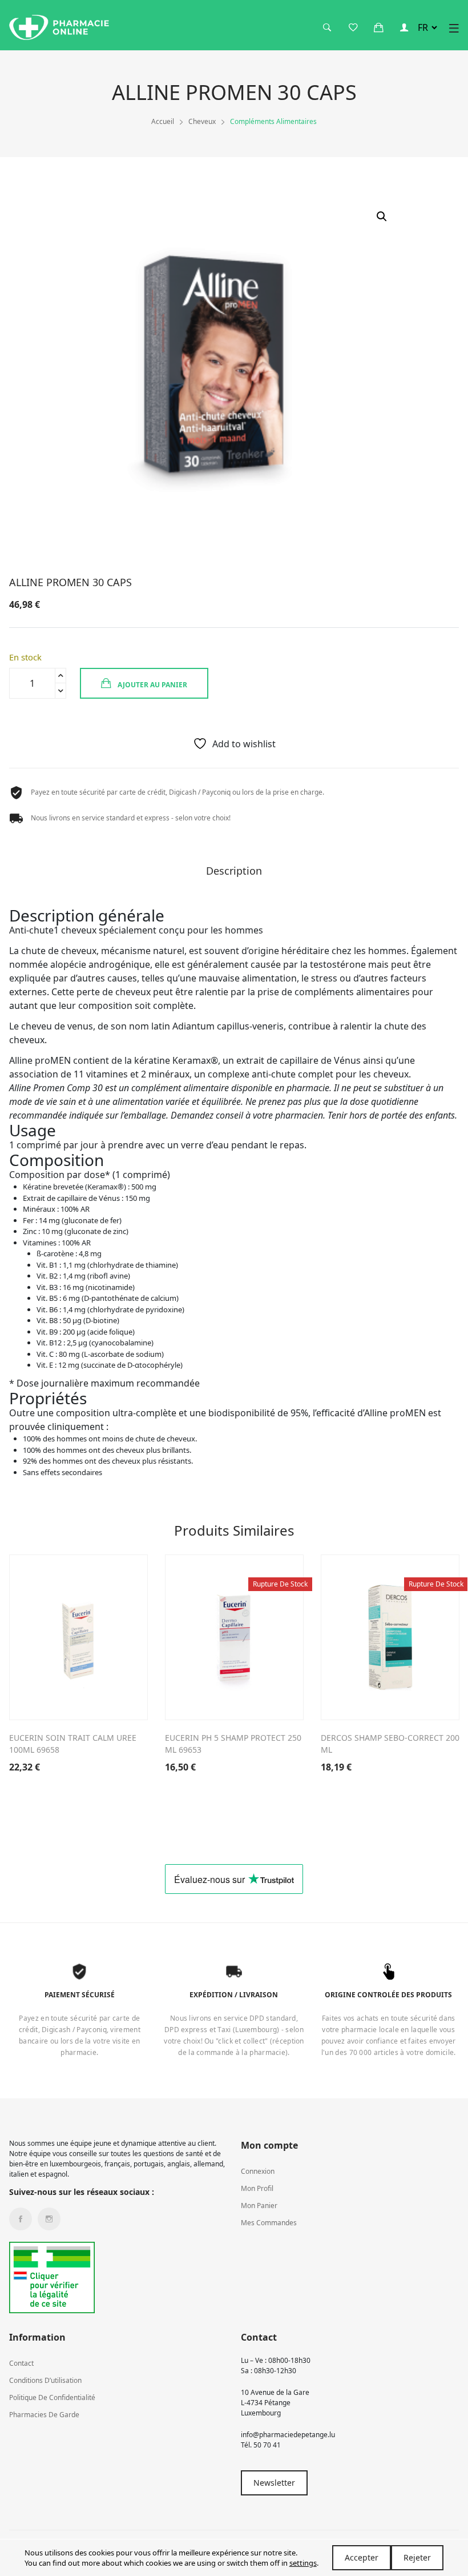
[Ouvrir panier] (378, 27)
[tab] (234, 875)
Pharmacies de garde (44, 2415)
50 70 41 (267, 2445)
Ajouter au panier (152, 685)
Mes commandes (269, 2223)
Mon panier (259, 2206)
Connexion (258, 2171)
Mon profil (257, 2188)
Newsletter (274, 2483)
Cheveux (202, 121)
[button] (382, 217)
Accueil (163, 121)
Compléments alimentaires (273, 121)
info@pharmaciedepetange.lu (288, 2435)
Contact (21, 2363)
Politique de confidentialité (52, 2397)
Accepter (362, 2557)
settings (303, 2563)
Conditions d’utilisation (45, 2380)
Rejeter (417, 2557)
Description (234, 872)
